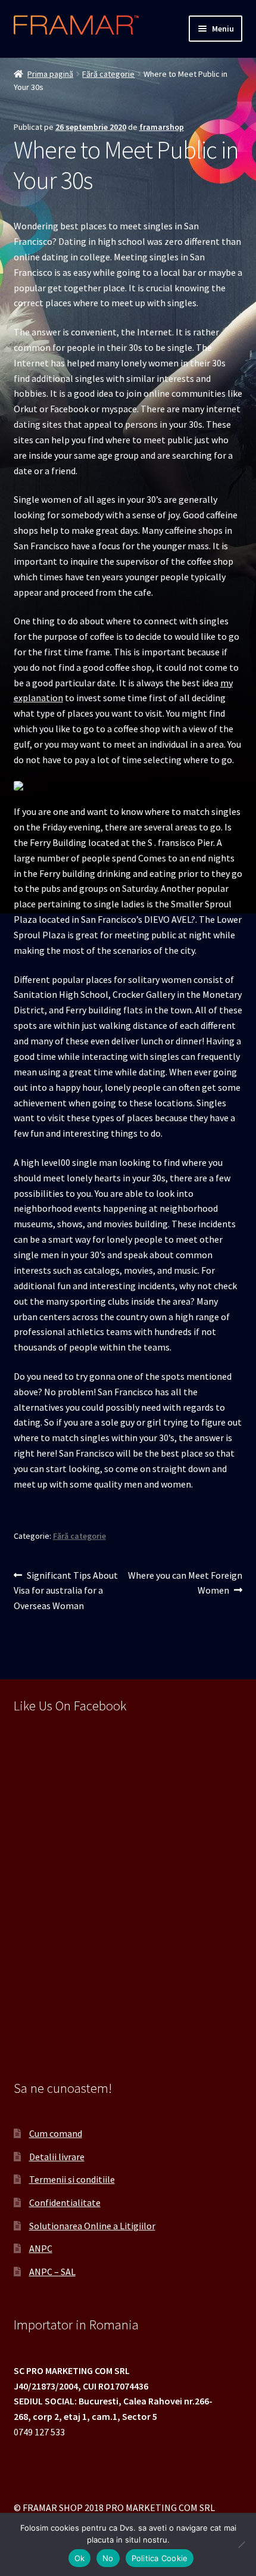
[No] (241, 2544)
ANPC (41, 2248)
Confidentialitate (65, 2202)
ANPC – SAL (52, 2272)
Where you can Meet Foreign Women (185, 1583)
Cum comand (56, 2133)
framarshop (162, 127)
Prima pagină (50, 74)
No (108, 2558)
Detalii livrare (57, 2157)
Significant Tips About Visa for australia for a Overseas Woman (66, 1590)
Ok (80, 2558)
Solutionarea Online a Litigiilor (92, 2226)
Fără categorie (108, 74)
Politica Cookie (160, 2558)
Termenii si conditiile (72, 2179)
